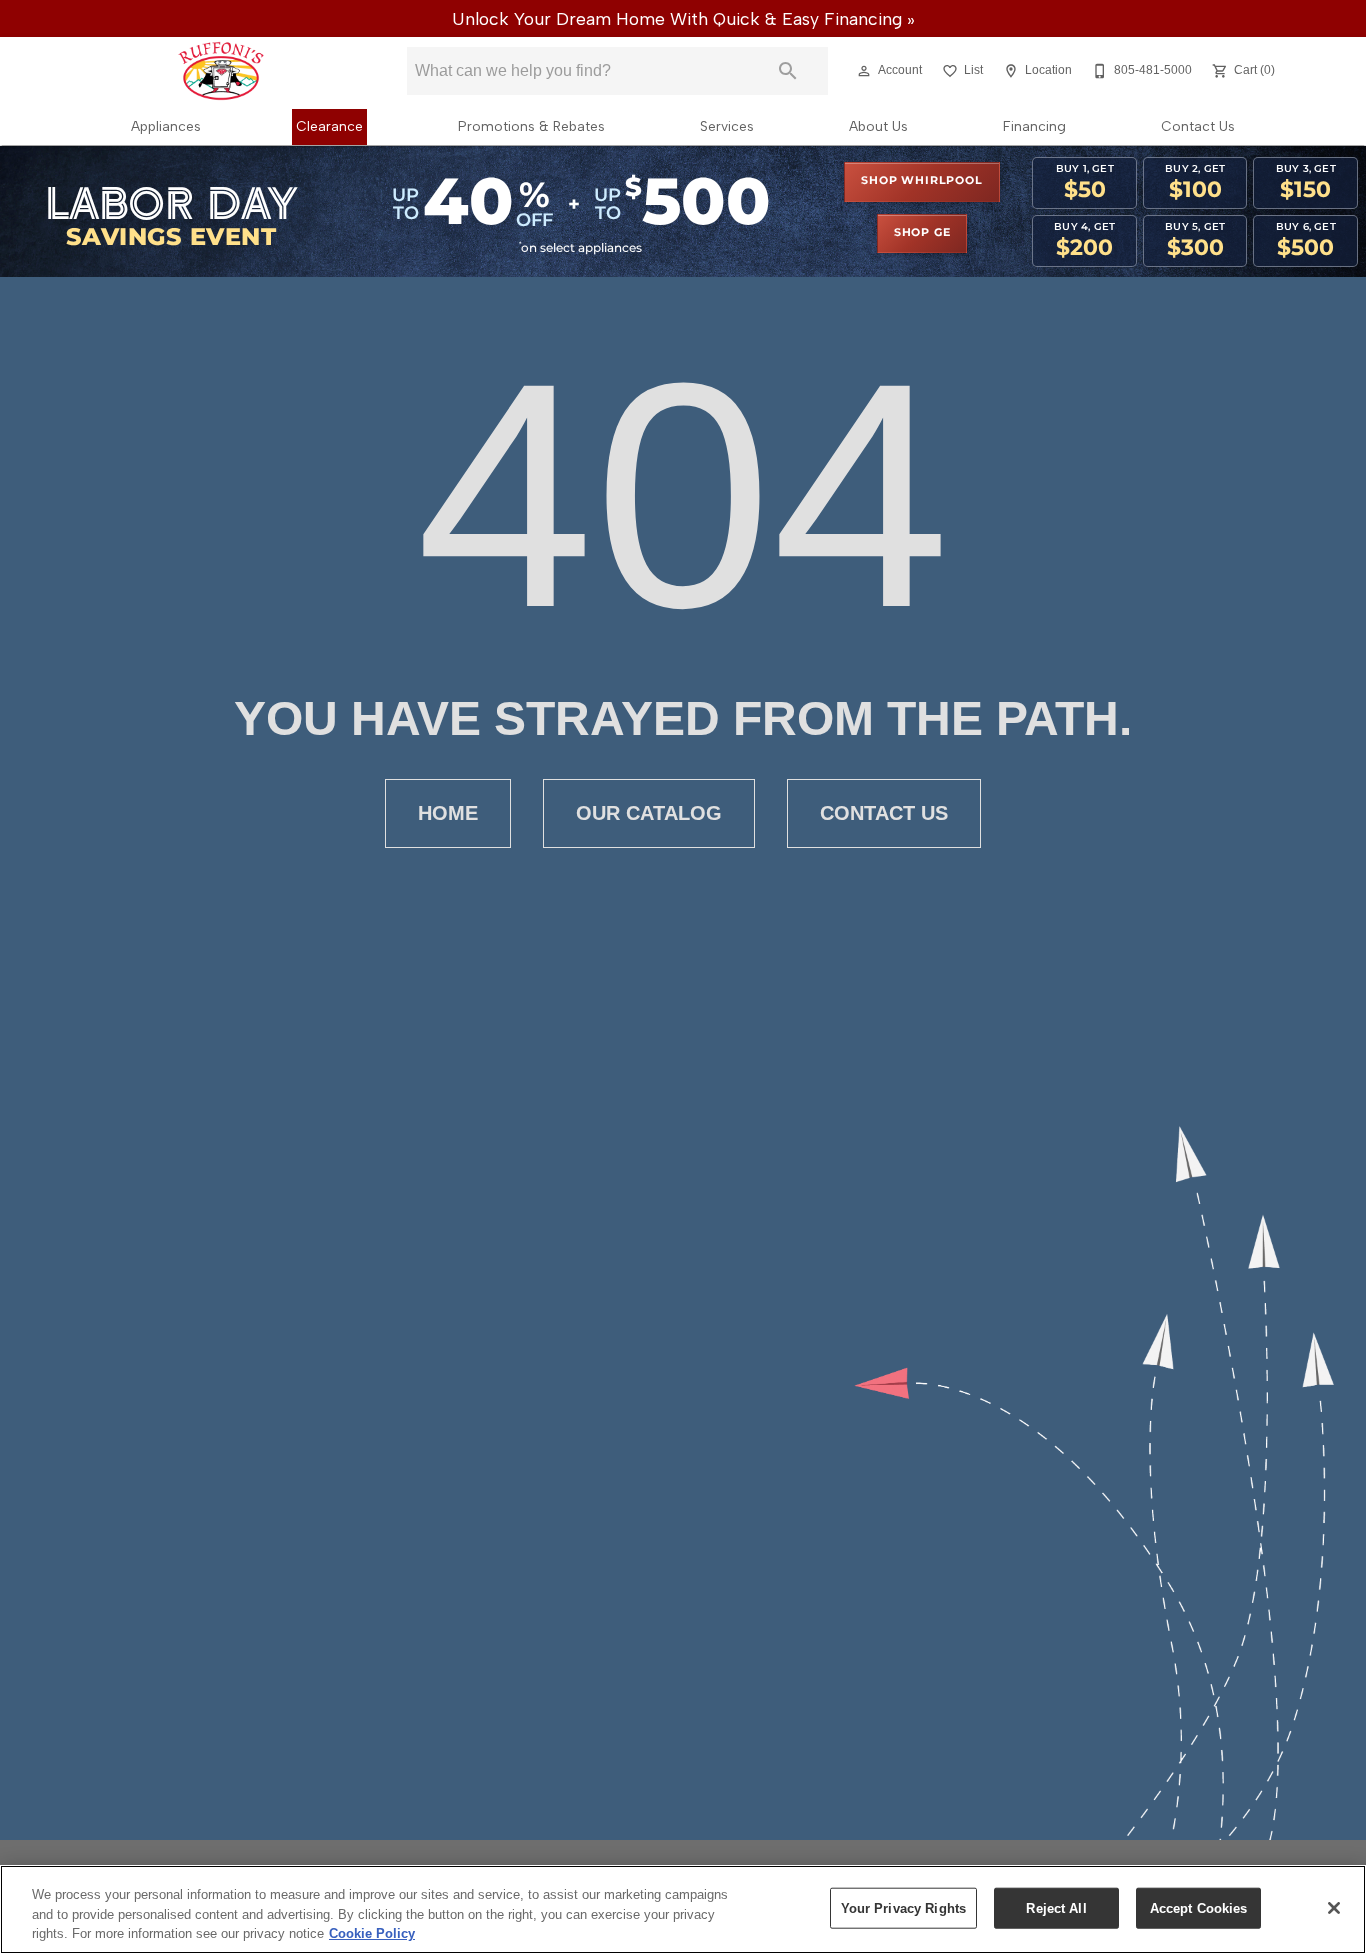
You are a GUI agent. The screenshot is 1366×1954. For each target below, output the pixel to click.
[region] (683, 1909)
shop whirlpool (921, 181)
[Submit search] (788, 71)
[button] (864, 71)
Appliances (166, 126)
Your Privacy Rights (903, 1907)
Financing (1034, 126)
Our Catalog (649, 813)
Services (727, 126)
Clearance (329, 126)
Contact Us (1198, 126)
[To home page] (221, 71)
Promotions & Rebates (531, 126)
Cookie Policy (372, 1933)
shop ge (922, 233)
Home (448, 813)
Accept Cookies (1199, 1907)
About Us (878, 126)
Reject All (1056, 1907)
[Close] (1334, 1908)
